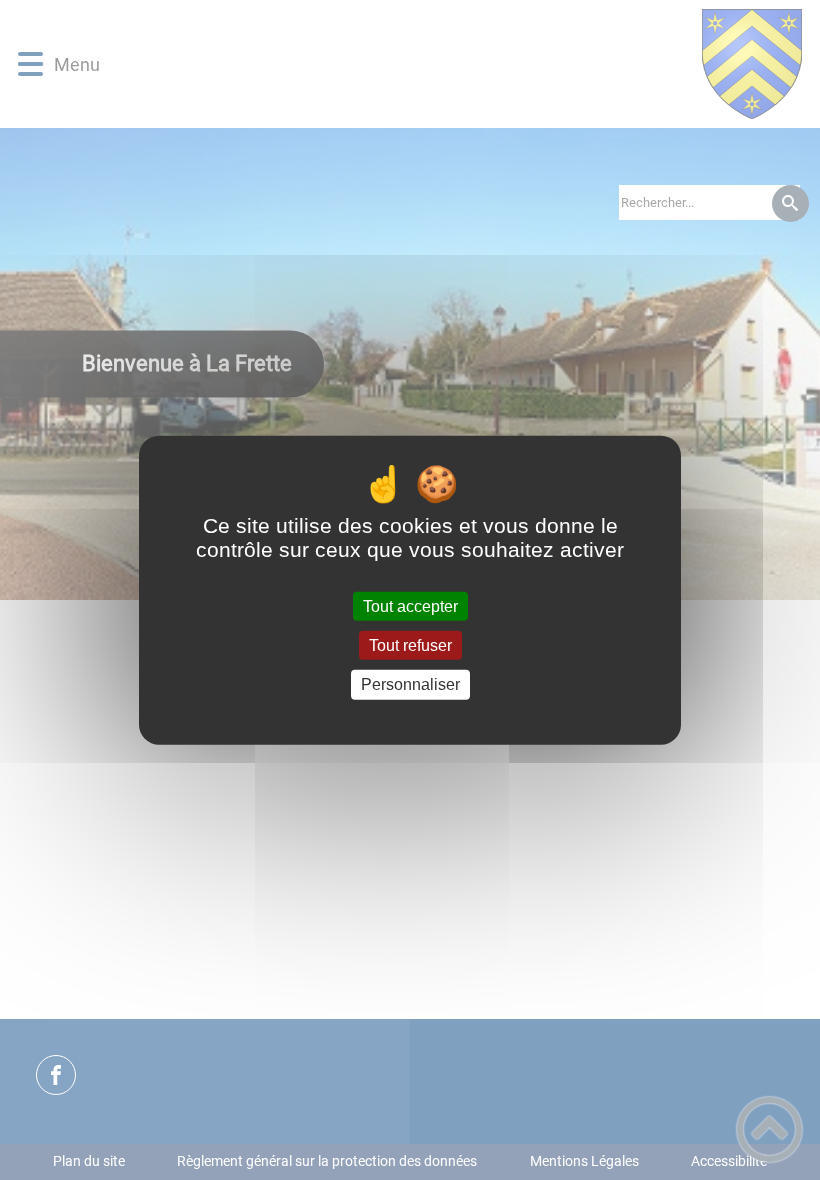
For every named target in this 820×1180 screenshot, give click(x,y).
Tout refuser (410, 645)
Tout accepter (410, 606)
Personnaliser (410, 684)
